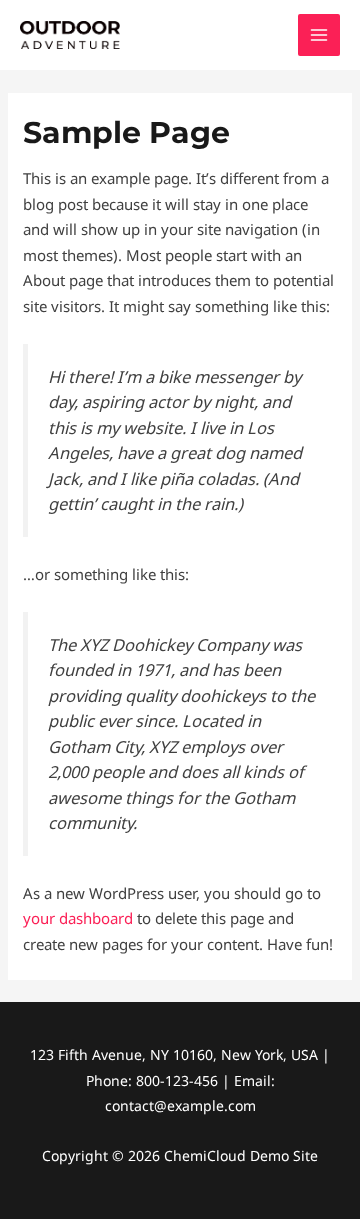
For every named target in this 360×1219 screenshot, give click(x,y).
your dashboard (78, 918)
